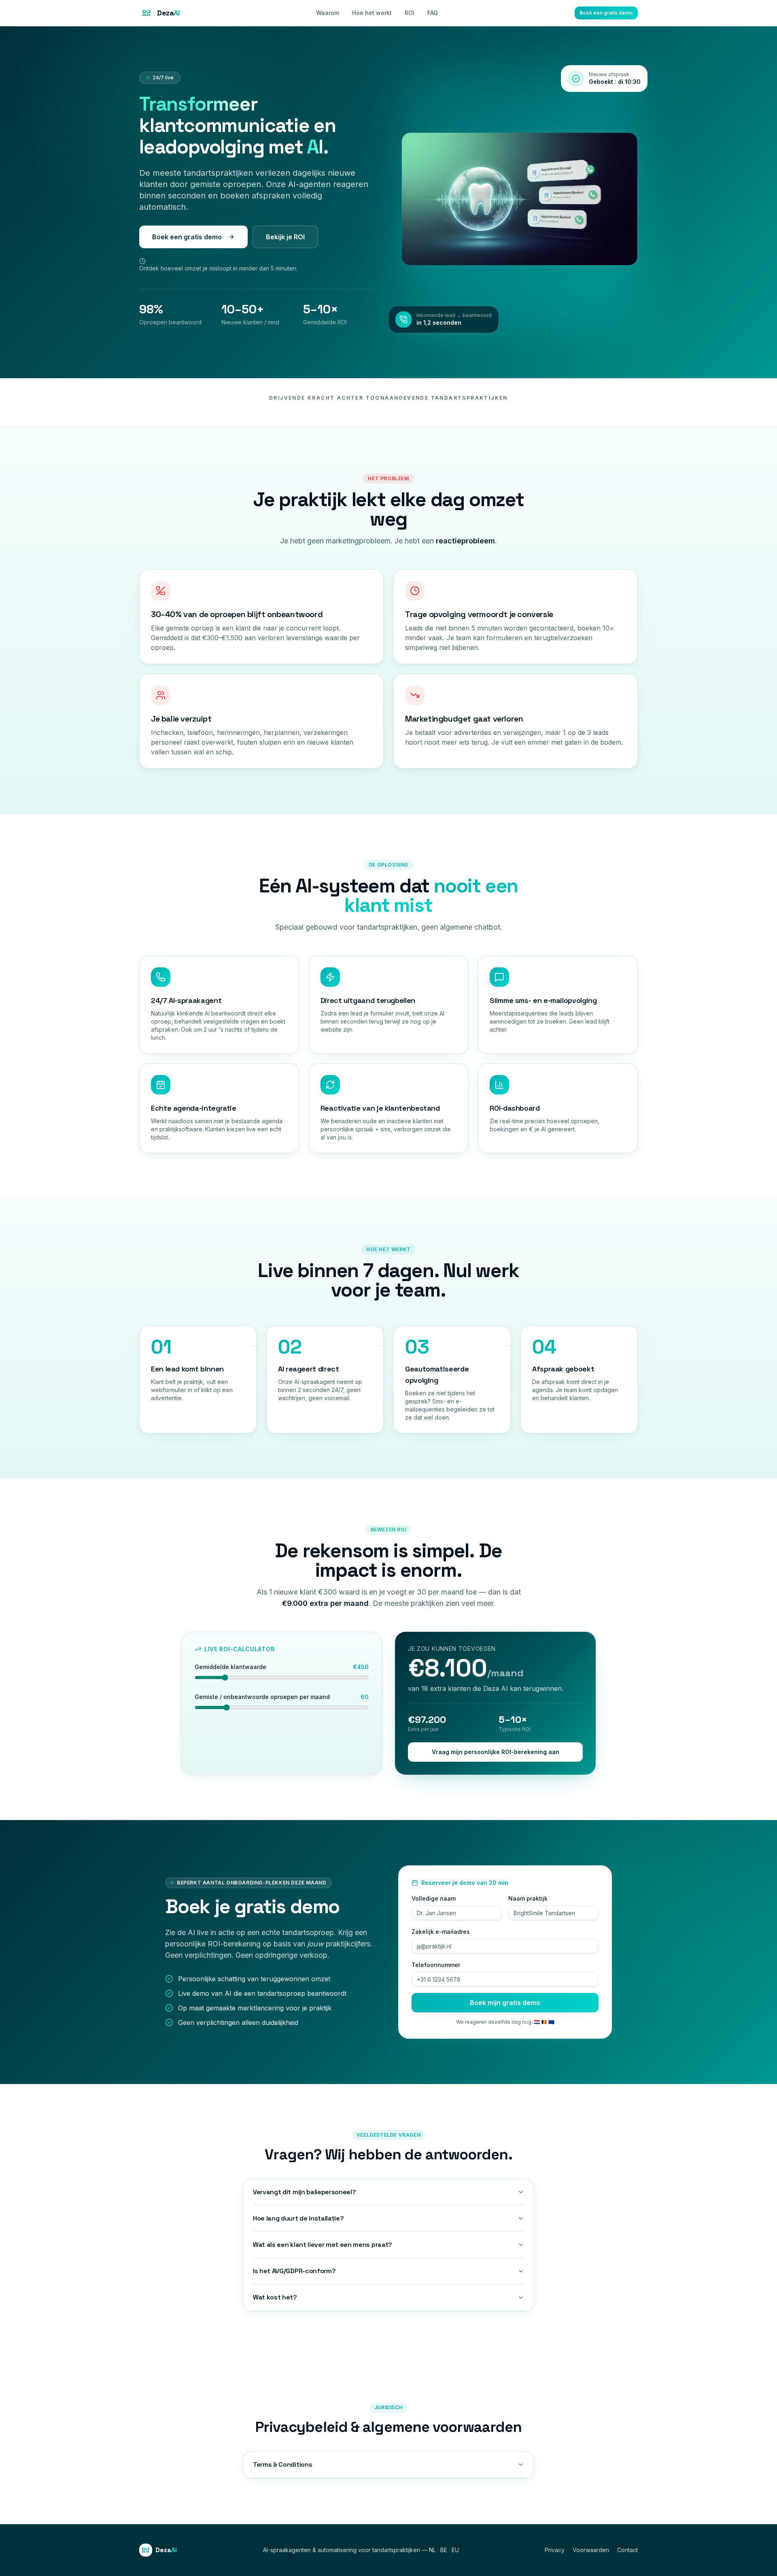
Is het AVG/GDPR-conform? (294, 2271)
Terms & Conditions (282, 2464)
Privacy (555, 2550)
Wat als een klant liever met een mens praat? (323, 2245)
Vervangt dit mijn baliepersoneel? (304, 2192)
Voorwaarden (591, 2550)
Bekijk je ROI (285, 237)
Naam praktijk (528, 1898)
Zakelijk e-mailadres (441, 1932)
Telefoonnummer (436, 1965)
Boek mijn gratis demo (505, 2003)
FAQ (433, 13)
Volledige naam (434, 1898)
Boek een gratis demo (606, 13)
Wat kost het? (275, 2297)
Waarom (328, 13)
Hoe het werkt (372, 13)
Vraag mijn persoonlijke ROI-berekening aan (496, 1752)
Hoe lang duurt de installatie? (298, 2218)
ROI (410, 13)
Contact (627, 2550)
